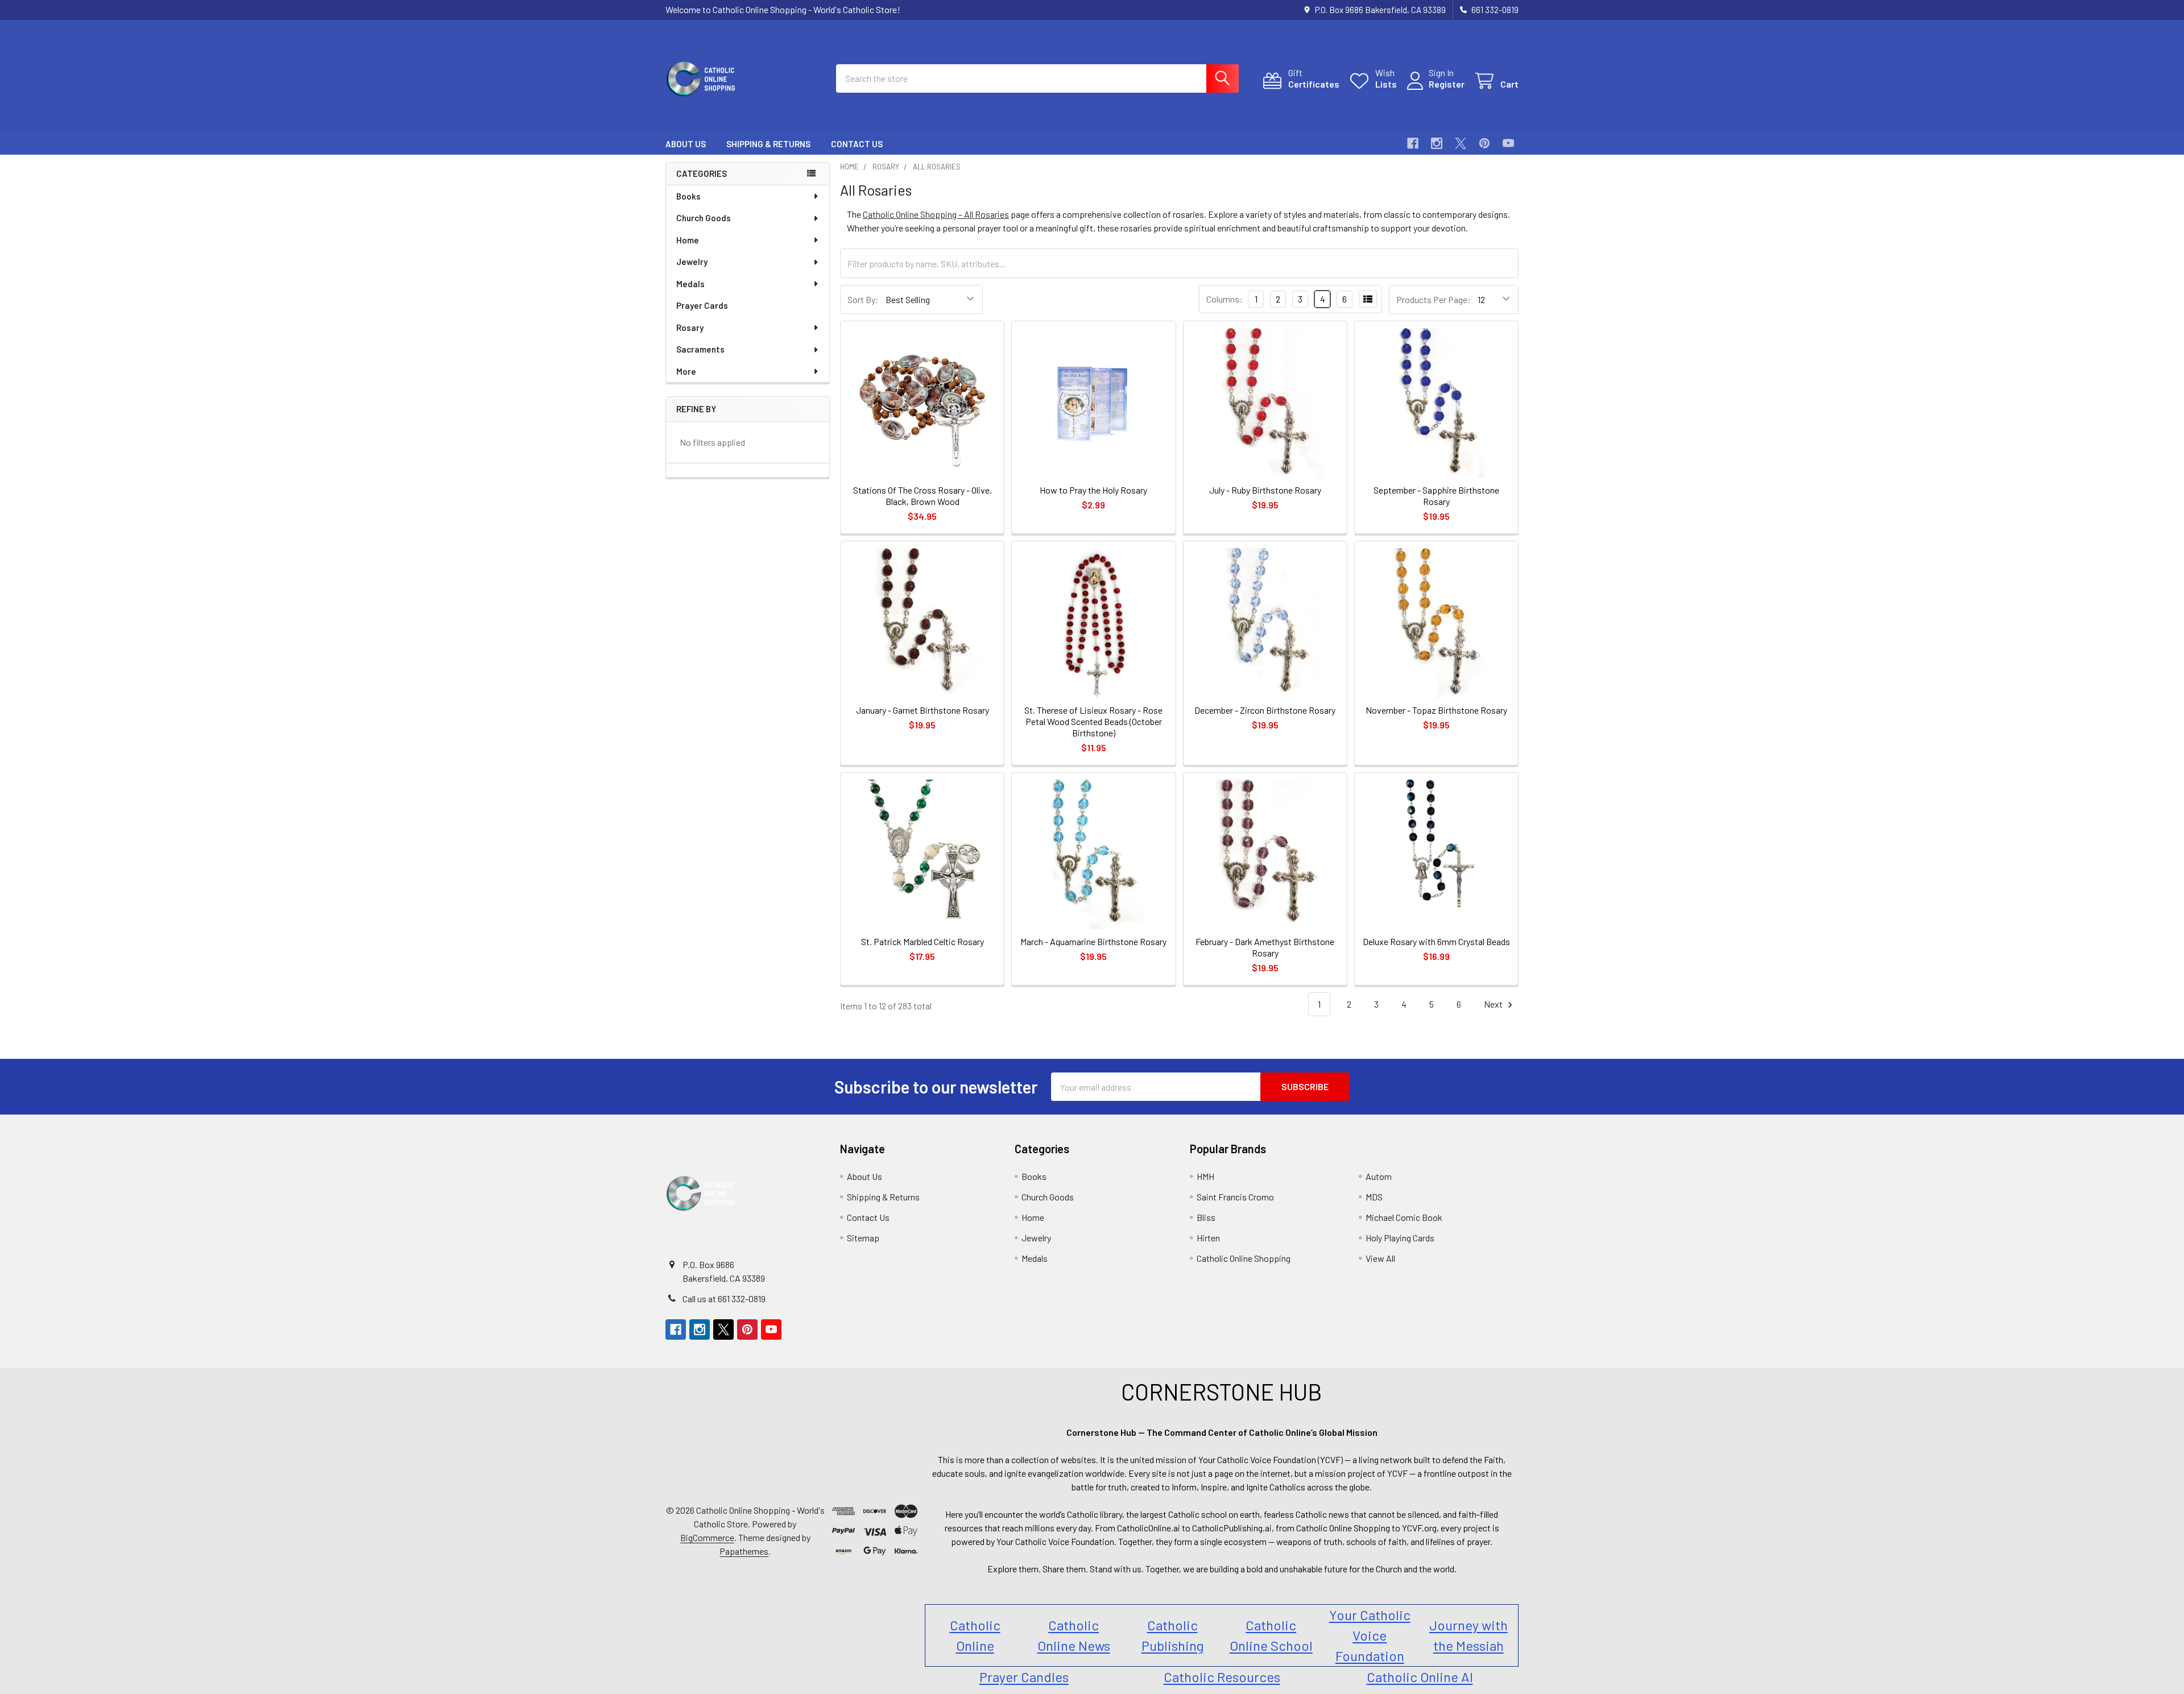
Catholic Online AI (1420, 1677)
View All (1380, 1258)
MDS (1374, 1197)
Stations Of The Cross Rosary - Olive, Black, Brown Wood (923, 496)
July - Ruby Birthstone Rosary (1265, 490)
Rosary (690, 328)
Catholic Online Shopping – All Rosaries (936, 214)
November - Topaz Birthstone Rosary (1436, 710)
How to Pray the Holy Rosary (1093, 490)
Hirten (1208, 1238)
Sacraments (700, 349)
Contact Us (857, 144)
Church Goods (704, 218)
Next (1494, 1004)
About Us (686, 144)
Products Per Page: (1434, 299)
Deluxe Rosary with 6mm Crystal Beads (1436, 941)
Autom (1379, 1176)
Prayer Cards (702, 305)
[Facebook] (1413, 143)
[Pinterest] (1484, 143)
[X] (1461, 143)
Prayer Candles (1024, 1677)
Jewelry (692, 262)
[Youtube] (1508, 143)
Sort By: (863, 299)
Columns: (1225, 299)
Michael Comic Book (1404, 1217)
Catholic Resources (1222, 1677)
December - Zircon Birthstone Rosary (1265, 710)
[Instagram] (1437, 143)
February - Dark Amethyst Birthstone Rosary (1265, 947)
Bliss (1206, 1217)
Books (688, 196)
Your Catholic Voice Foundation (1370, 1635)
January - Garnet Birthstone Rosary (923, 710)
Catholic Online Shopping (1244, 1258)
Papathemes (744, 1551)
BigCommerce (707, 1537)
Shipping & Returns (768, 144)
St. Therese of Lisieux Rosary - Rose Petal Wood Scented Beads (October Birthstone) (1093, 721)
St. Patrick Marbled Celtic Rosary (923, 941)
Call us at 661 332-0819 (724, 1299)
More (686, 371)
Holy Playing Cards (1400, 1238)
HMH (1205, 1176)
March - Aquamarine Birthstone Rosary (1093, 941)
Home (688, 240)
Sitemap (863, 1238)
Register (1447, 84)
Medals (690, 284)
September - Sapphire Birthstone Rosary (1436, 496)
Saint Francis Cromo (1235, 1197)
